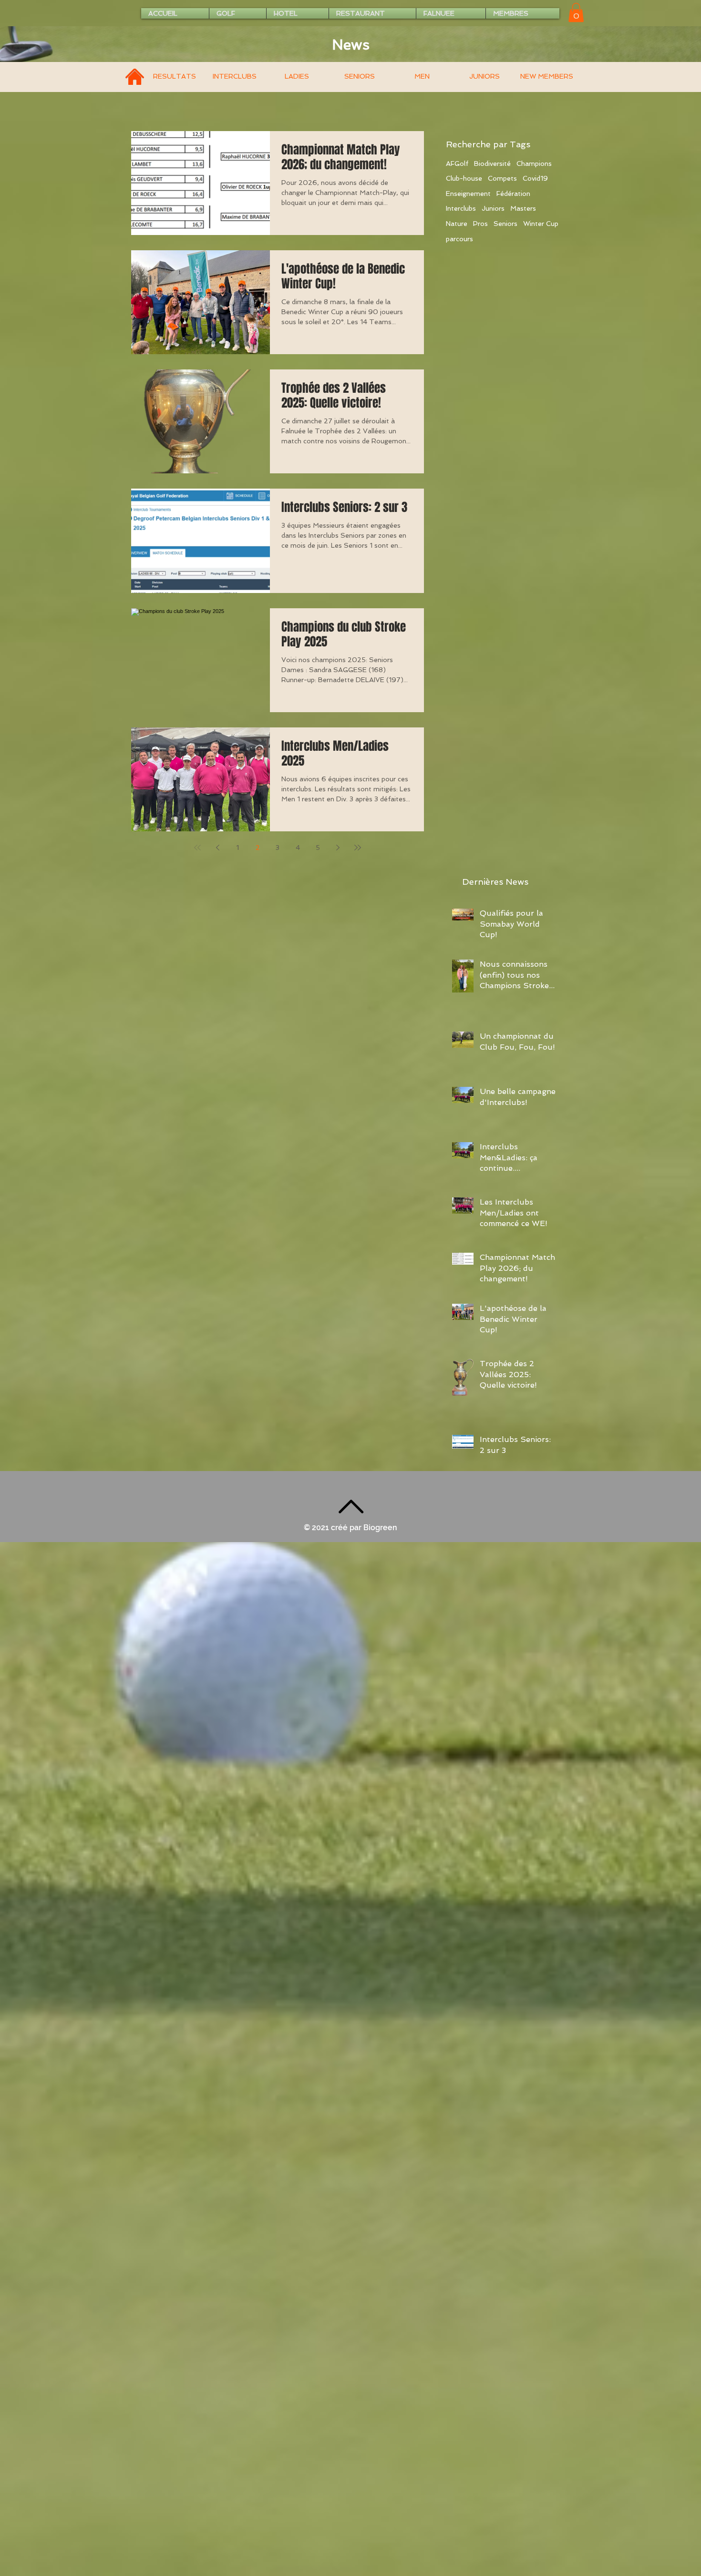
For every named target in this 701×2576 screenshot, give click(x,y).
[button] (576, 13)
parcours (459, 239)
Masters (523, 208)
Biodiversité (492, 164)
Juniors (493, 208)
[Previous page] (217, 848)
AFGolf (457, 164)
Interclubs (461, 208)
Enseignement (468, 194)
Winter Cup (541, 224)
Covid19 (535, 178)
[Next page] (338, 848)
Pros (480, 224)
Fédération (513, 194)
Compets (502, 178)
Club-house (464, 178)
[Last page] (358, 848)
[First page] (197, 848)
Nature (457, 224)
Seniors (505, 224)
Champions (534, 164)
